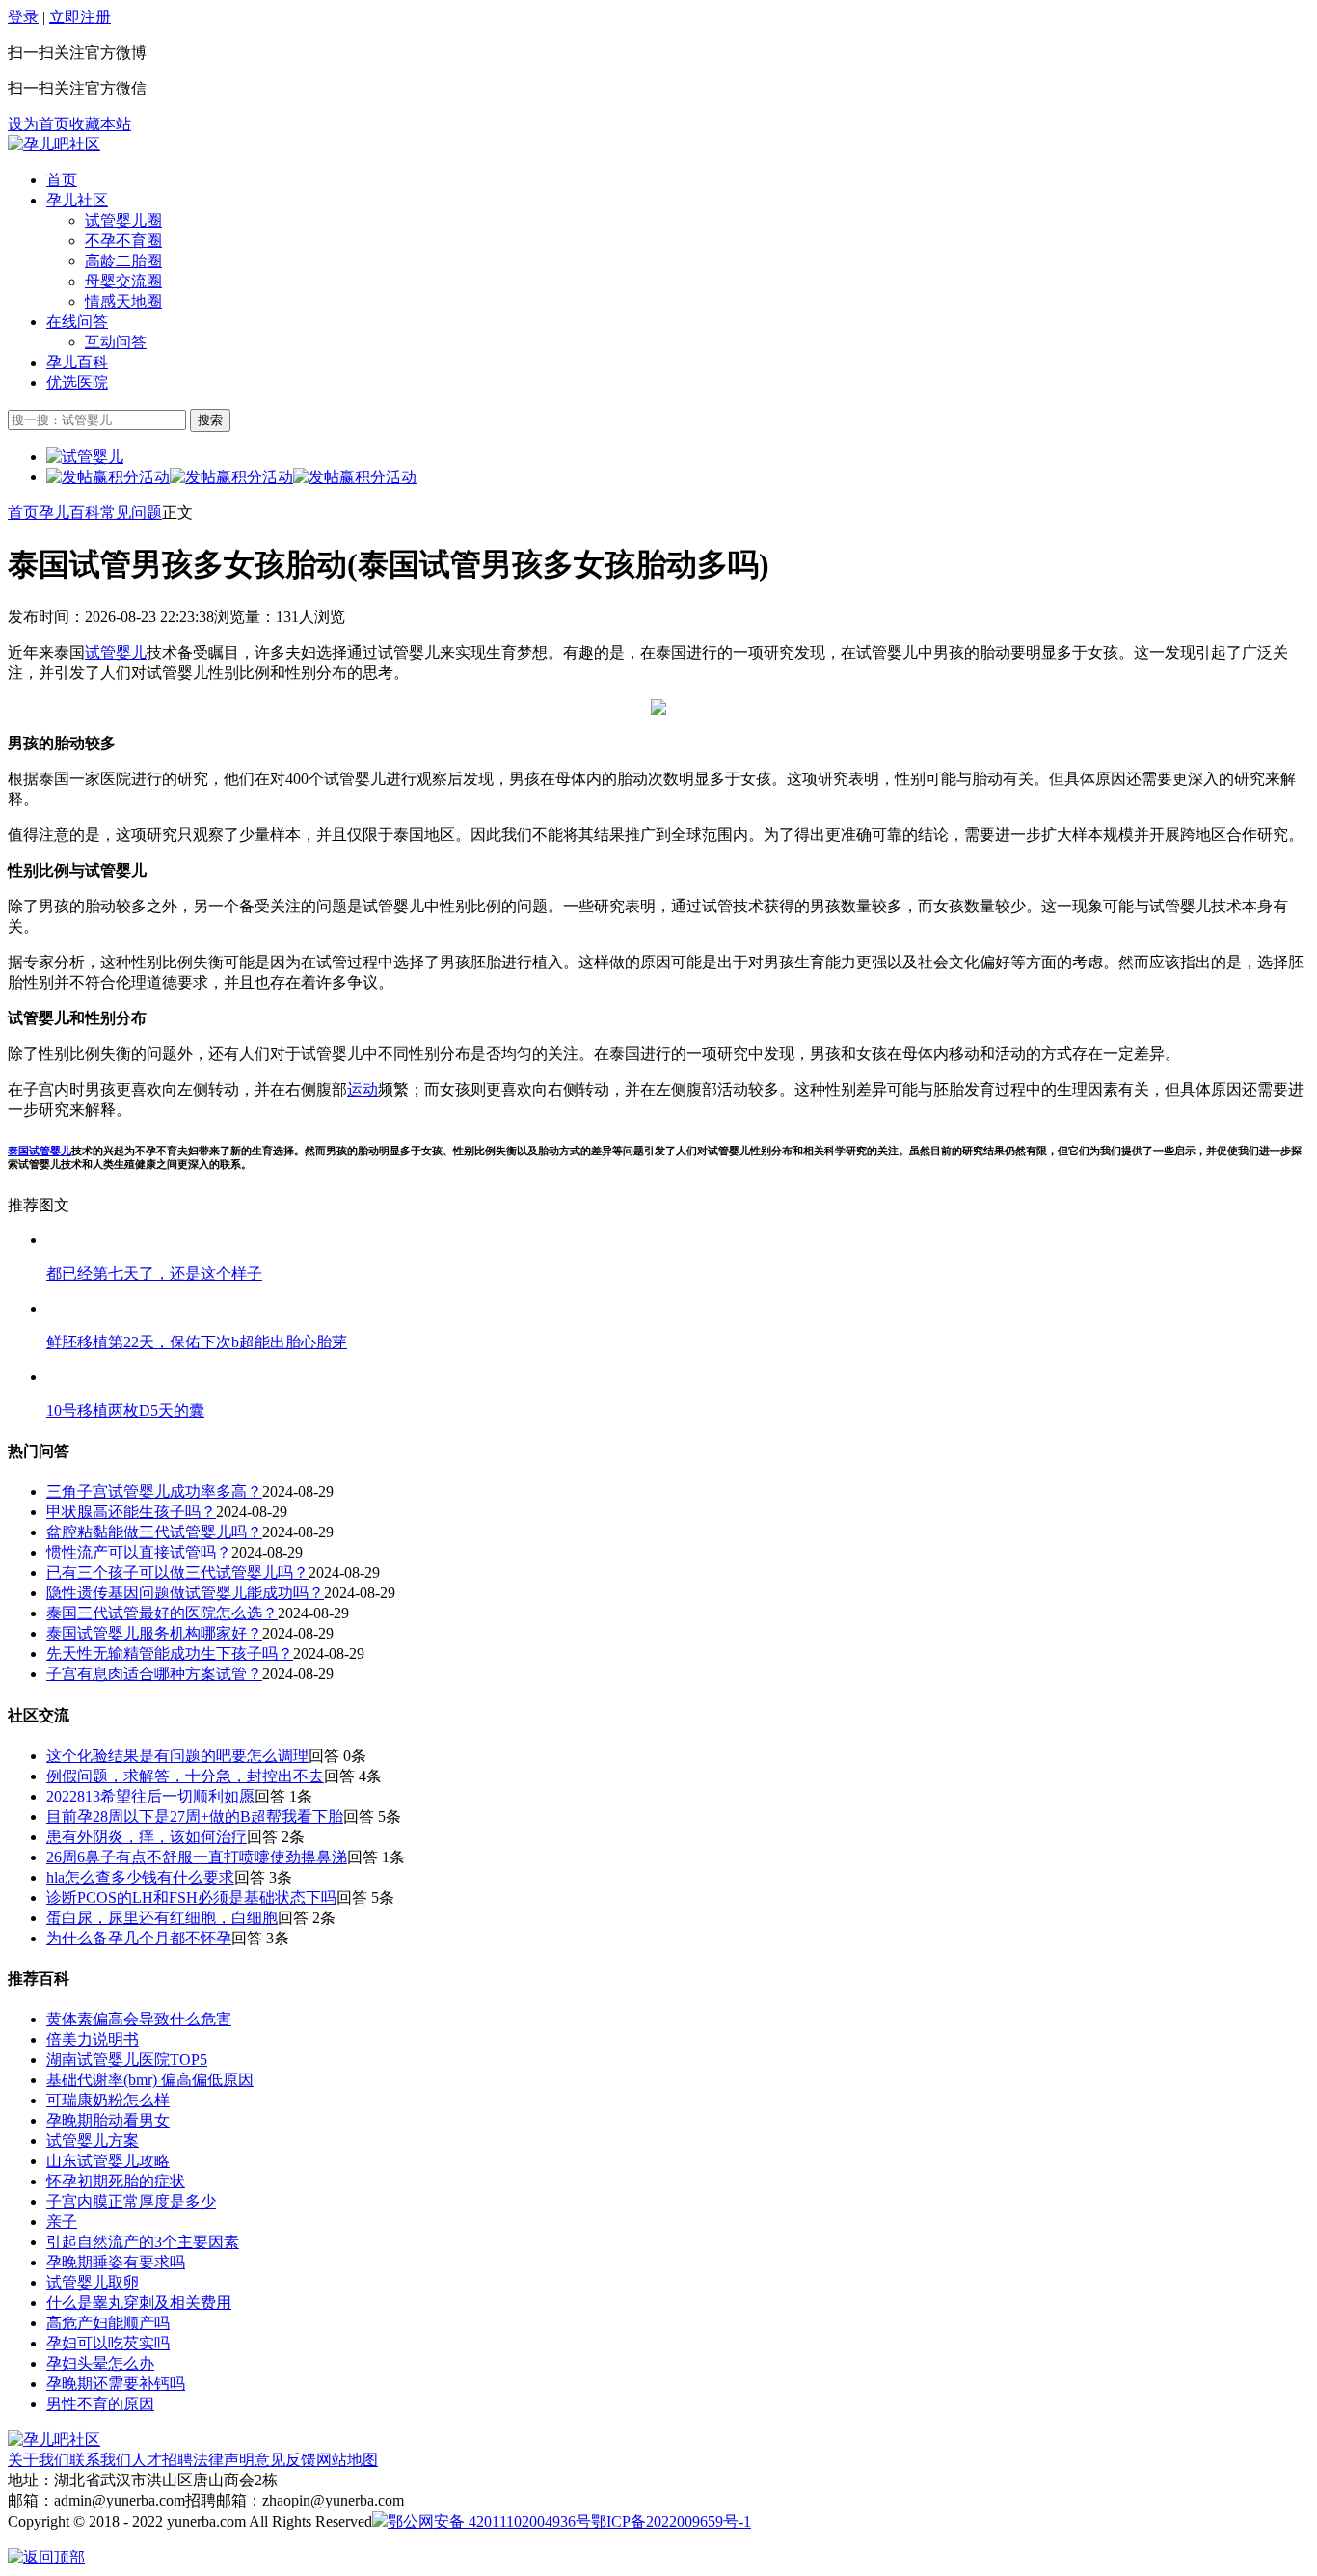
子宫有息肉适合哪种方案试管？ (154, 1674)
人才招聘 (162, 2460)
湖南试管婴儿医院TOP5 (127, 2060)
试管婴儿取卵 (93, 2282)
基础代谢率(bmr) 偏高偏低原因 (150, 2080)
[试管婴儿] (54, 144)
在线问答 (77, 322)
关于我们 (39, 2460)
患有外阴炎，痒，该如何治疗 (147, 1837)
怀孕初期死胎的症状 (116, 2181)
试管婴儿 (116, 652)
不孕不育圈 (123, 241)
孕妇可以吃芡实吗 (108, 2343)
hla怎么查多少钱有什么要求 (140, 1877)
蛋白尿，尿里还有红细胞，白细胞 (162, 1918)
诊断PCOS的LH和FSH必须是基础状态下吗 (191, 1898)
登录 (23, 17)
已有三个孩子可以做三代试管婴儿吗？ (177, 1573)
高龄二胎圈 (123, 261)
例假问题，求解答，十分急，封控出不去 (185, 1776)
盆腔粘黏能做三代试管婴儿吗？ (154, 1532)
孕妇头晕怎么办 (100, 2363)
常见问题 (131, 513)
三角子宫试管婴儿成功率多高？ (154, 1491)
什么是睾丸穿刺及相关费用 (139, 2303)
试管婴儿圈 (123, 220)
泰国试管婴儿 (40, 1151)
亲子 (62, 2222)
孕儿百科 (77, 362)
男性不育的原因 (100, 2404)
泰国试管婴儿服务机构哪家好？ (154, 1633)
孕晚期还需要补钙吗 (116, 2384)
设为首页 (39, 124)
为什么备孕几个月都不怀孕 (139, 1938)
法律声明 (224, 2460)
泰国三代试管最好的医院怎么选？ (162, 1613)
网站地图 (347, 2460)
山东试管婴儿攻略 (108, 2161)
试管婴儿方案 (93, 2141)
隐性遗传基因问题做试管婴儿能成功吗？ (185, 1593)
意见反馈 (285, 2460)
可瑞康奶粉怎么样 (108, 2100)
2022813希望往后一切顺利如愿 (150, 1796)
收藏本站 (100, 124)
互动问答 (116, 342)
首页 (62, 180)
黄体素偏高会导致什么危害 (139, 2019)
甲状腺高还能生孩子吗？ (131, 1512)
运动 (363, 1089)
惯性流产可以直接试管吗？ (139, 1552)
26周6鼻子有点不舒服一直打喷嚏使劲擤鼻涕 (197, 1857)
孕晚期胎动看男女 (108, 2120)
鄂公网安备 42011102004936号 (489, 2522)
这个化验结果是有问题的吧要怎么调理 (177, 1756)
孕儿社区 (77, 200)
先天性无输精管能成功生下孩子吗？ (170, 1654)
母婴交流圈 (123, 281)
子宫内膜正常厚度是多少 (131, 2201)
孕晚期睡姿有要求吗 (116, 2262)
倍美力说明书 (93, 2039)
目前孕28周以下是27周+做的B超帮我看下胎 (195, 1817)
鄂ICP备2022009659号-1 (671, 2522)
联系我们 (100, 2460)
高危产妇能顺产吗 (108, 2323)
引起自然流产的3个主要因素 (143, 2242)
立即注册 (80, 17)
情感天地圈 (123, 301)
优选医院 (77, 382)
